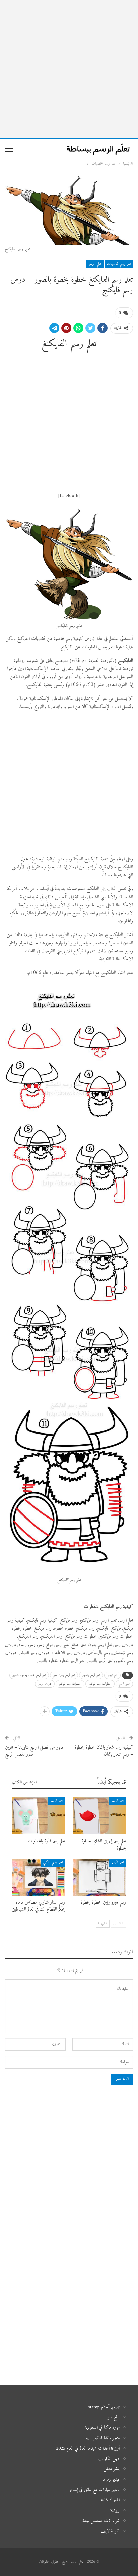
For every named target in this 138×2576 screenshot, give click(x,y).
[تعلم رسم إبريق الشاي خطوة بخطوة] (99, 1816)
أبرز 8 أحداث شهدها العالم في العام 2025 (88, 2448)
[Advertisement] (69, 69)
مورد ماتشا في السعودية (102, 2428)
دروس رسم (45, 1684)
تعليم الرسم (124, 1684)
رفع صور (113, 2417)
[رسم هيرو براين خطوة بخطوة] (99, 1877)
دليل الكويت (109, 2459)
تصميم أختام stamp (104, 2407)
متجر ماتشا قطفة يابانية (103, 2438)
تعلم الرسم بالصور (91, 1675)
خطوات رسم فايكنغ (70, 1684)
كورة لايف (110, 2531)
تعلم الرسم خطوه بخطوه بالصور (29, 1675)
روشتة (115, 2511)
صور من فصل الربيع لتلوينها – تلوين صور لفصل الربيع (34, 1751)
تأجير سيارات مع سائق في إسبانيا (94, 2490)
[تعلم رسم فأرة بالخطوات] (39, 1816)
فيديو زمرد (111, 2479)
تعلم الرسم (95, 264)
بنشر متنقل (112, 2469)
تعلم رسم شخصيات (119, 264)
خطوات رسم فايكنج (100, 1684)
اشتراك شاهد (110, 2500)
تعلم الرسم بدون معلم (64, 1675)
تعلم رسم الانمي (53, 1862)
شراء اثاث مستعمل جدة (101, 2521)
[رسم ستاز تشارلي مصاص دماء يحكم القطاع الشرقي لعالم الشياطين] (39, 1877)
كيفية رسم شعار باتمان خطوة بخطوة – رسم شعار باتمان (104, 1751)
